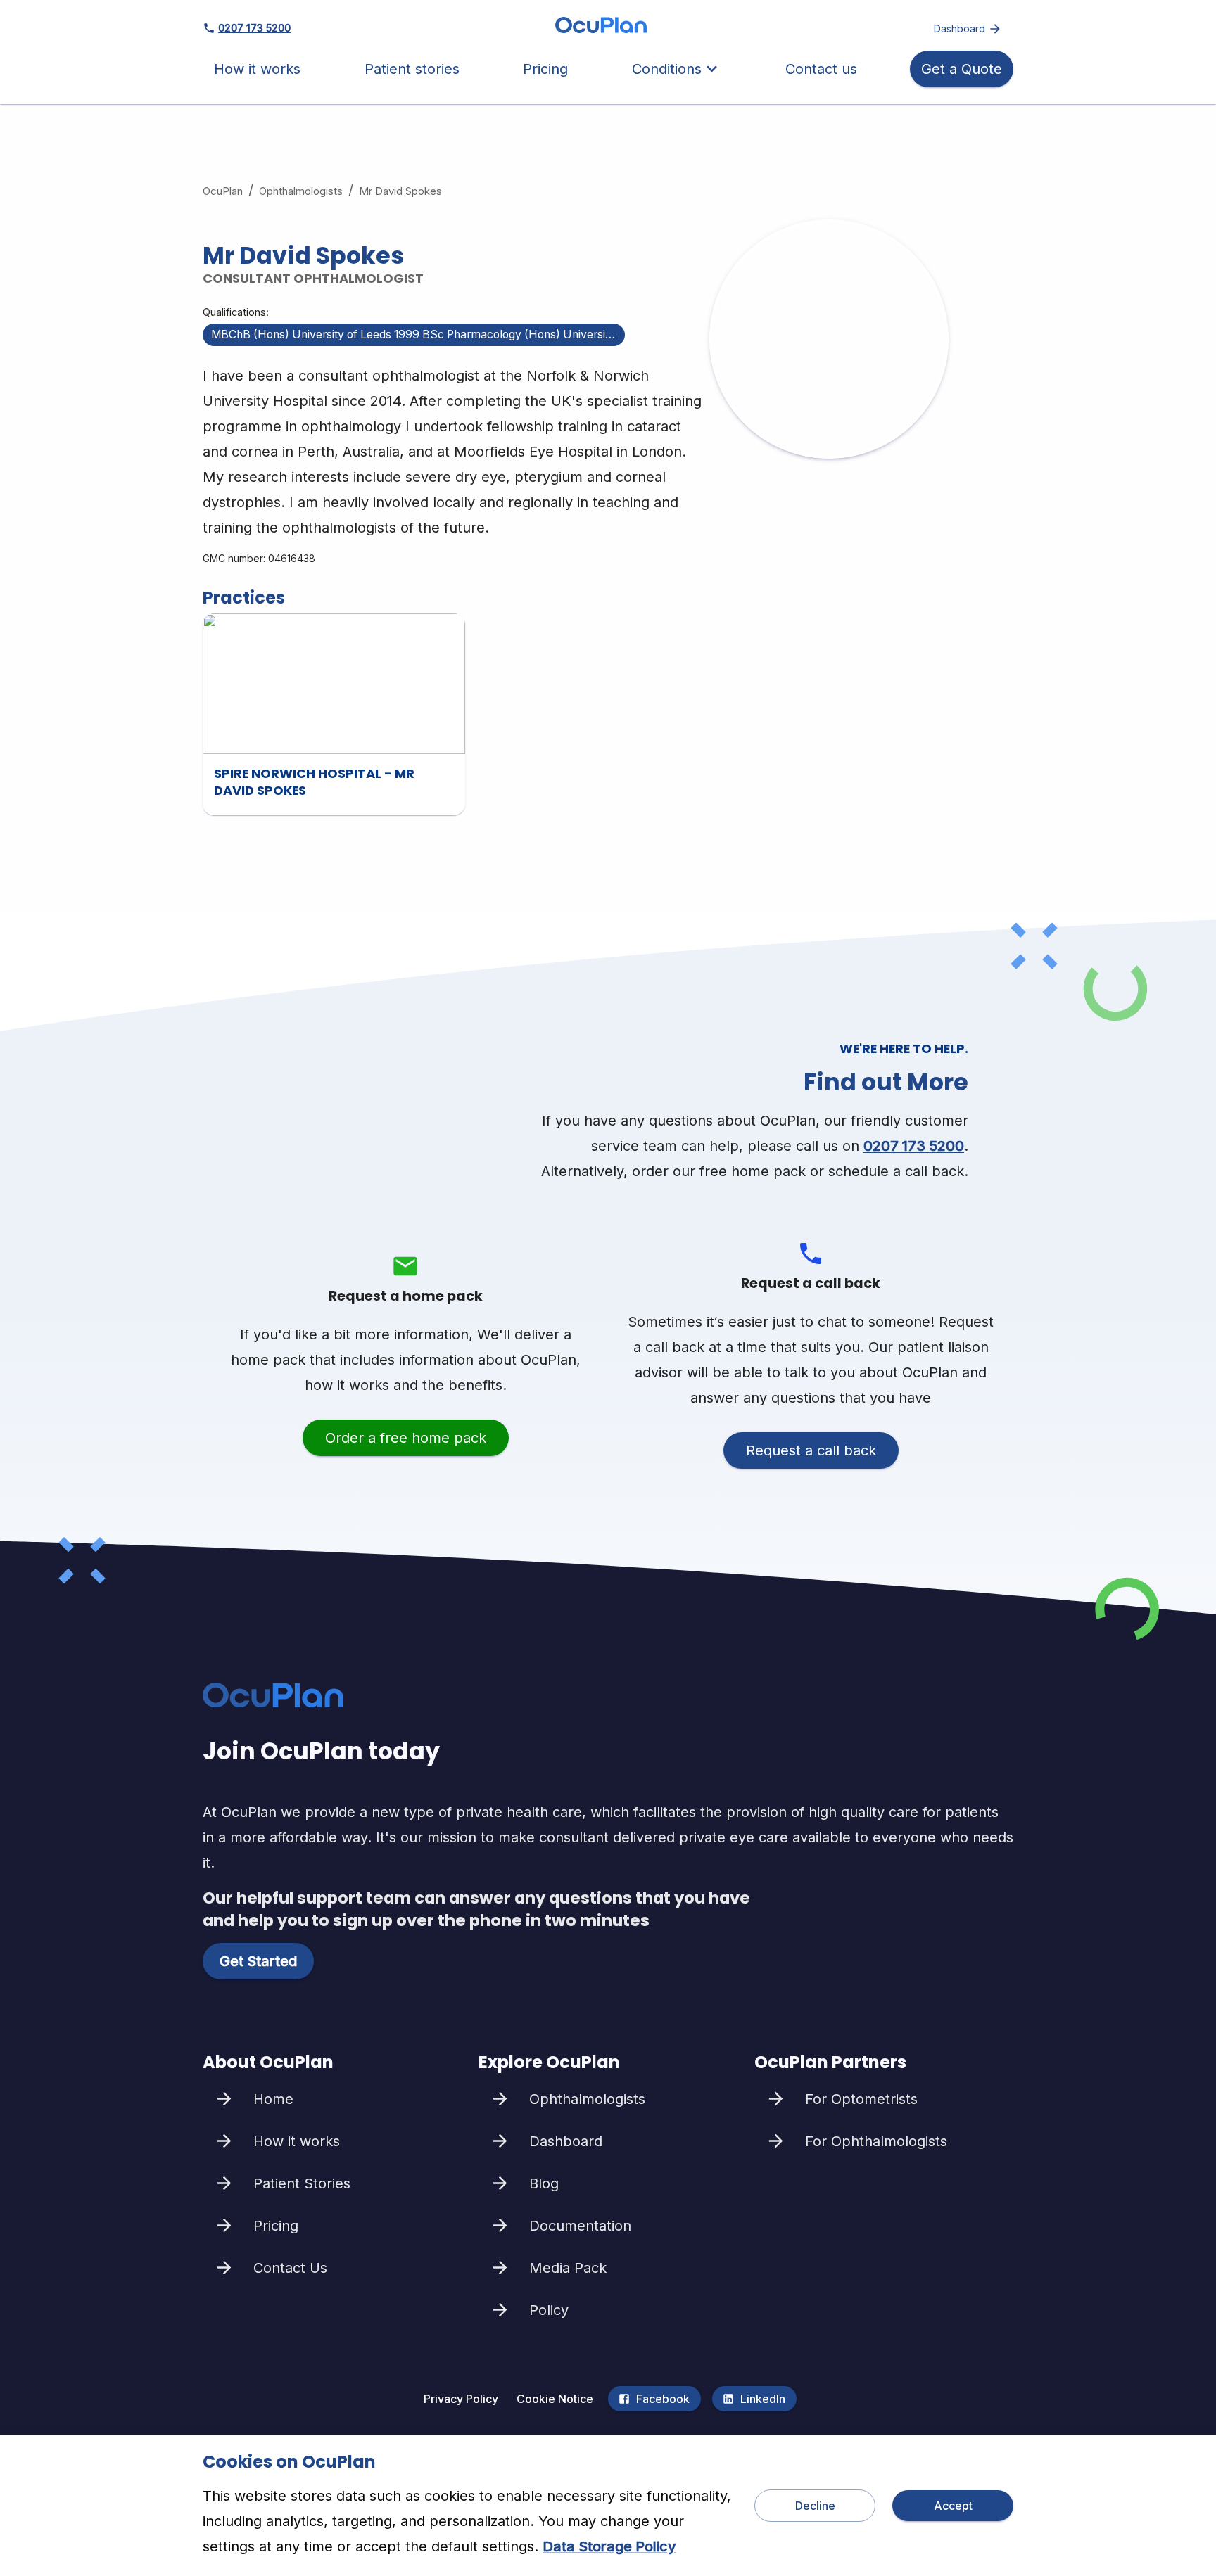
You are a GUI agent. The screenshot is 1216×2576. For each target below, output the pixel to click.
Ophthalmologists (301, 191)
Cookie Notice (555, 2399)
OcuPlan (223, 191)
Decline (815, 2506)
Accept (953, 2506)
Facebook (663, 2399)
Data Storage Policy (609, 2546)
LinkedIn (763, 2399)
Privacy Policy (461, 2399)
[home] (601, 28)
